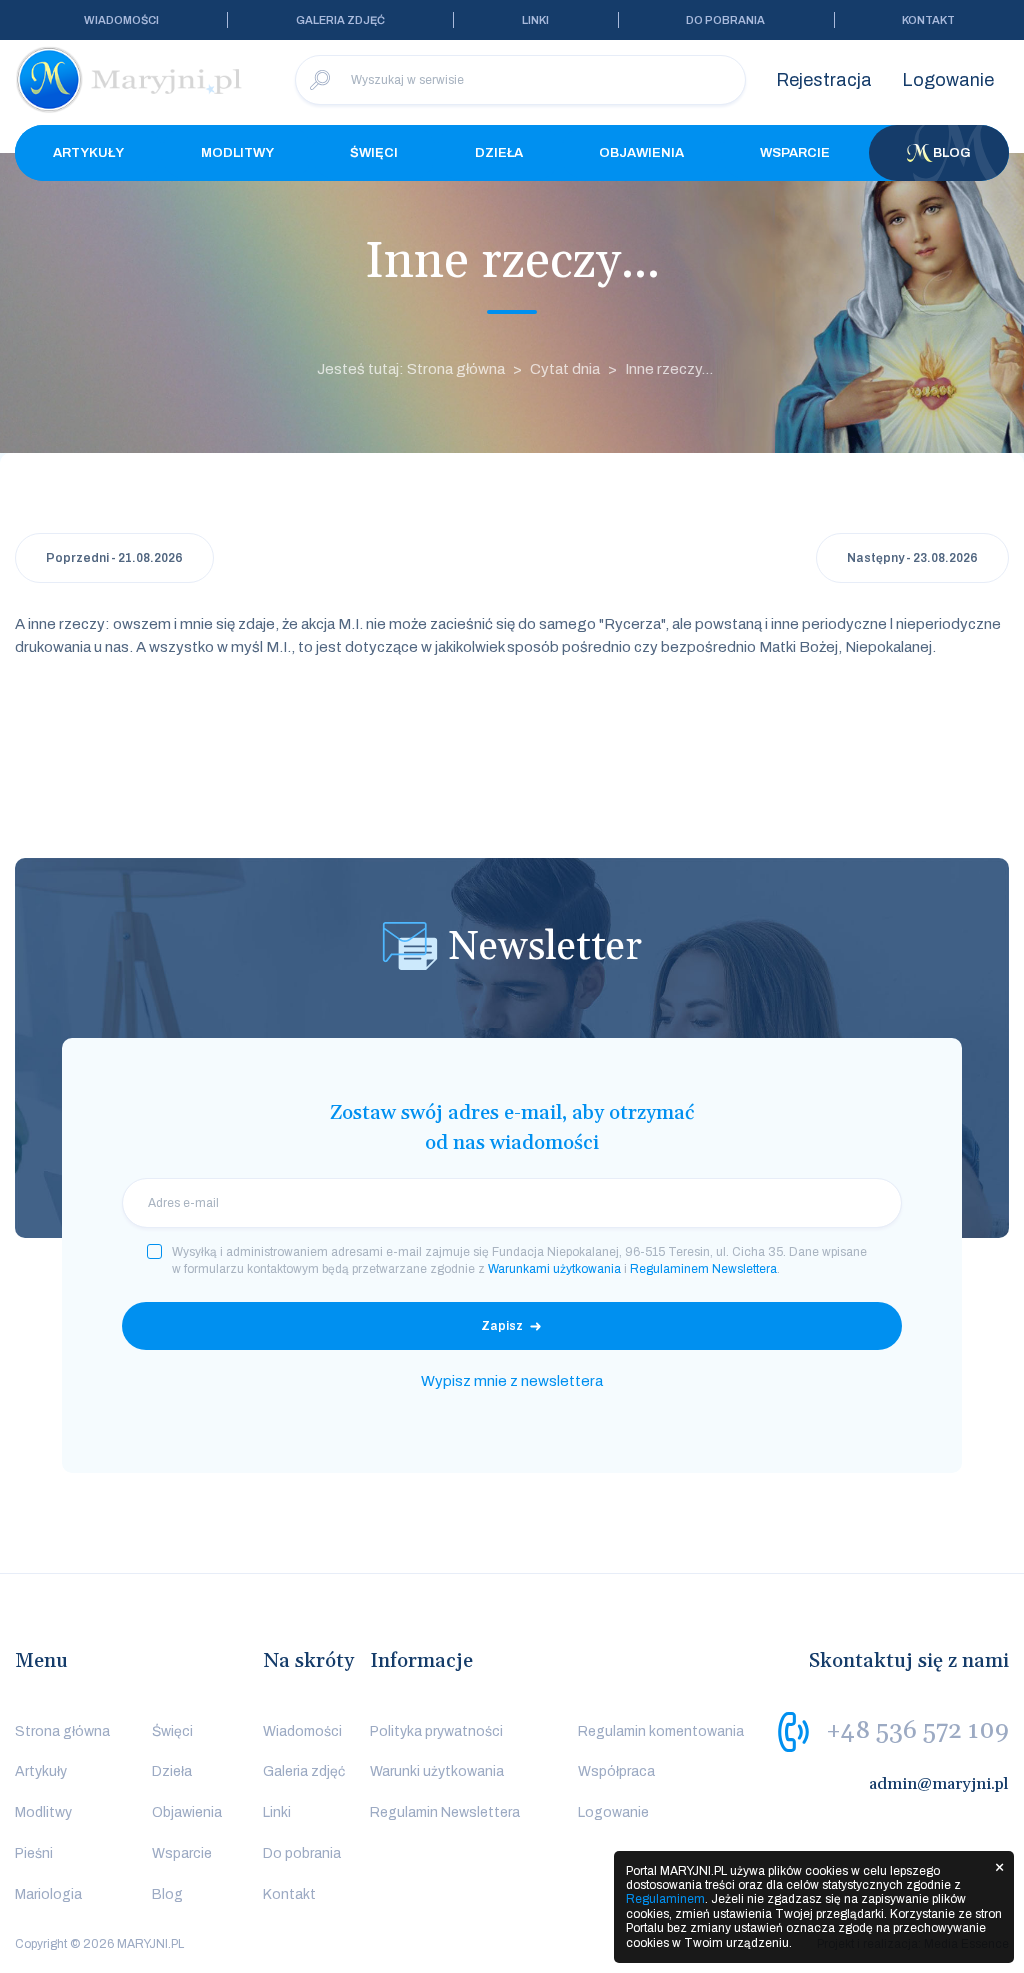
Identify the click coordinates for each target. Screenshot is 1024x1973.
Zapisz (502, 1326)
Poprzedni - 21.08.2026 (114, 558)
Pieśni (34, 1853)
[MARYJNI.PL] (130, 80)
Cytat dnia (565, 369)
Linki (535, 20)
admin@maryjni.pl (939, 1784)
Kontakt (928, 20)
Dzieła (499, 153)
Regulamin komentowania (661, 1731)
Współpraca (616, 1771)
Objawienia (641, 153)
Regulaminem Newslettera (703, 1269)
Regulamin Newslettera (445, 1812)
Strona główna (62, 1731)
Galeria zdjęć (340, 20)
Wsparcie (795, 153)
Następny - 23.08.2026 (912, 558)
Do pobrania (725, 20)
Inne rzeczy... (669, 369)
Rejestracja (824, 80)
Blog (952, 153)
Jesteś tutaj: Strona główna (411, 369)
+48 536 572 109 (917, 1730)
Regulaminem (665, 1899)
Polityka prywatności (436, 1731)
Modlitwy (237, 153)
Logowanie (948, 80)
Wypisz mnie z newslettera (512, 1381)
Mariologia (48, 1894)
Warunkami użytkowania (554, 1269)
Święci (374, 153)
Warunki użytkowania (437, 1771)
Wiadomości (121, 20)
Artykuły (88, 153)
